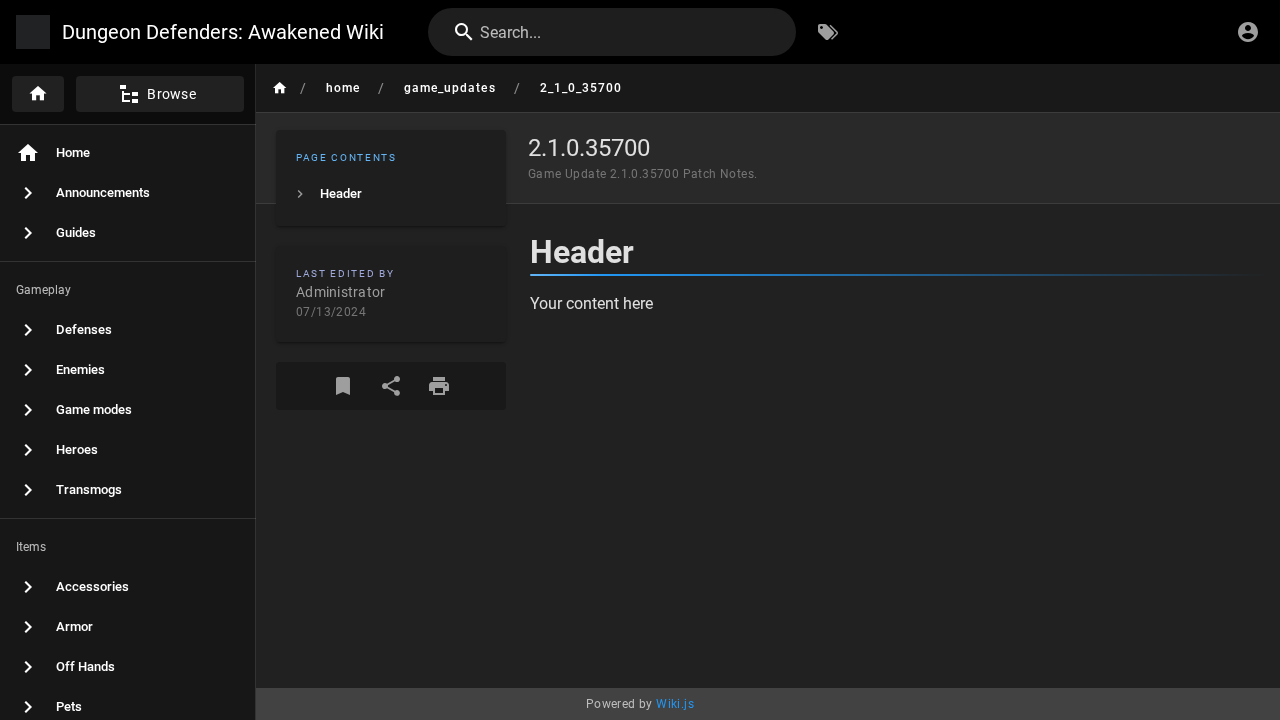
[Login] (1248, 32)
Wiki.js (675, 704)
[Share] (391, 386)
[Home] (38, 94)
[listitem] (391, 194)
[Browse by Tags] (828, 32)
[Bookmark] (343, 386)
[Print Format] (439, 386)
